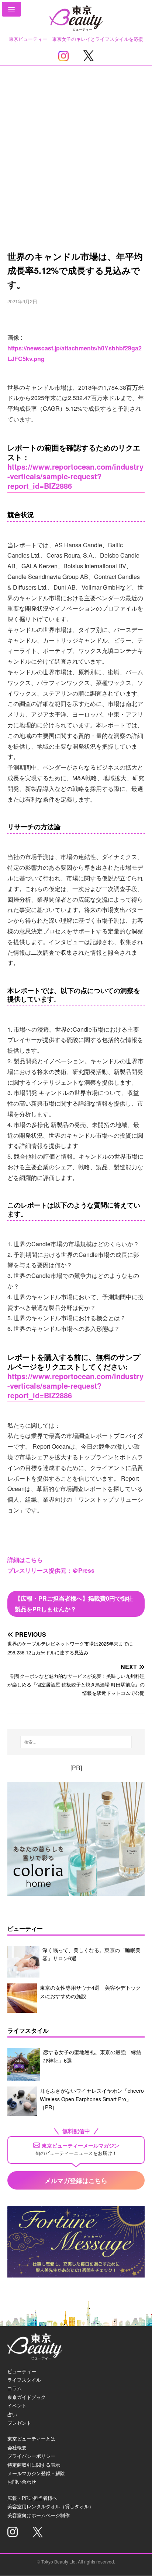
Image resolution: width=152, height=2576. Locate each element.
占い (12, 2414)
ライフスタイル (24, 2380)
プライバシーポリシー (31, 2456)
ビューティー (22, 2371)
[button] (11, 9)
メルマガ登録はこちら (76, 2180)
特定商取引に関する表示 (34, 2465)
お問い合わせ (22, 2482)
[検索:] (76, 1742)
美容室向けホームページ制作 (39, 2515)
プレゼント (19, 2423)
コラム (15, 2388)
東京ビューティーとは (31, 2439)
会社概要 (17, 2447)
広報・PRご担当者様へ (32, 2498)
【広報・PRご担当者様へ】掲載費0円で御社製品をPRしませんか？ (74, 1604)
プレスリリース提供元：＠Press (51, 1570)
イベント (17, 2405)
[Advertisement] (76, 146)
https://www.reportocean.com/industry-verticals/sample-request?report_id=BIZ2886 (75, 476)
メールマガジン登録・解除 (36, 2473)
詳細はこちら (25, 1560)
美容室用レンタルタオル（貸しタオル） (51, 2506)
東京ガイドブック (27, 2397)
